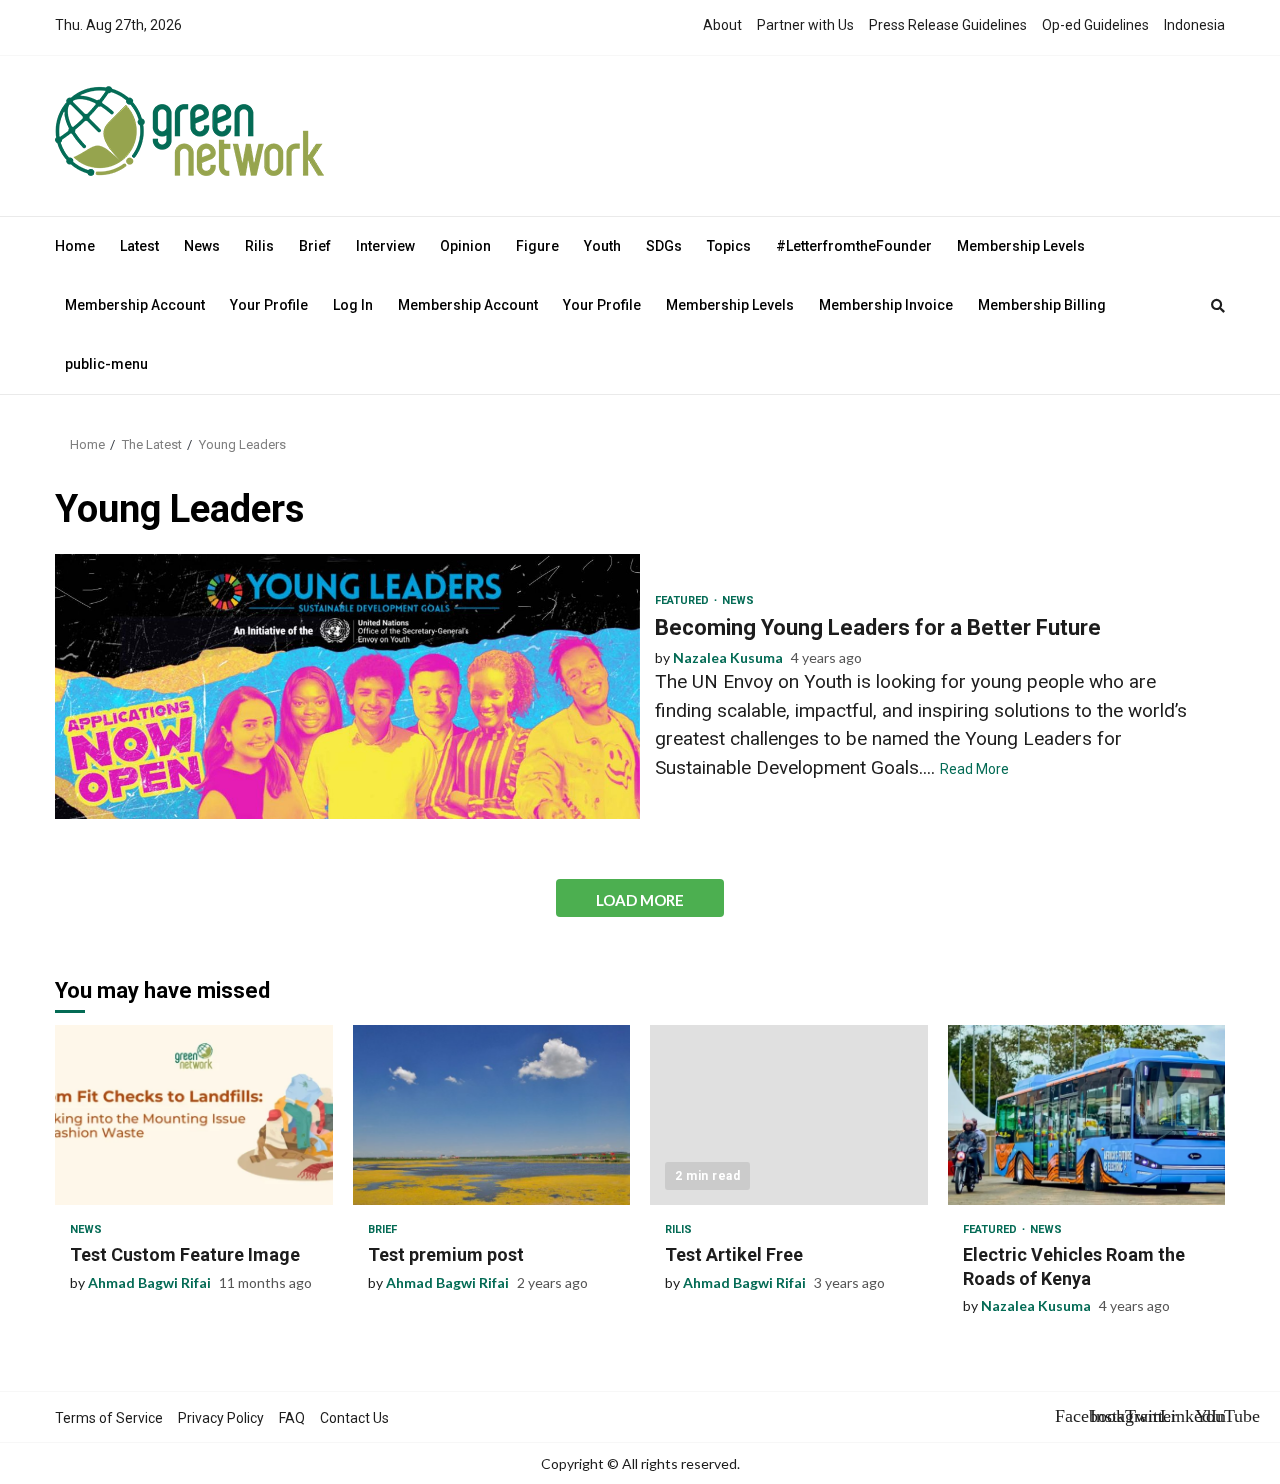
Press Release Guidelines (948, 25)
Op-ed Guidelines (1095, 25)
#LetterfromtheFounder (854, 246)
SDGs (664, 246)
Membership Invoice (886, 305)
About (722, 25)
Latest (139, 246)
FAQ (292, 1418)
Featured (683, 600)
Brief (315, 246)
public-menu (106, 364)
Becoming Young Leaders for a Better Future (347, 686)
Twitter (1140, 1416)
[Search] (1218, 306)
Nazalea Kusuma (728, 657)
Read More (974, 769)
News (202, 246)
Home (75, 246)
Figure (537, 246)
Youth (602, 246)
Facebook (1070, 1416)
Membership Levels (1021, 246)
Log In (353, 305)
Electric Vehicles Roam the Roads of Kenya (1087, 1115)
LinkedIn (1175, 1416)
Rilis (259, 246)
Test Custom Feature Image (194, 1115)
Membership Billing (1042, 305)
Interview (385, 246)
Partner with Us (805, 25)
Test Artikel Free (789, 1115)
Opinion (465, 246)
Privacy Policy (221, 1418)
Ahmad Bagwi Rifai (149, 1282)
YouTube (1210, 1416)
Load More (640, 900)
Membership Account (135, 305)
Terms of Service (109, 1418)
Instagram (1105, 1416)
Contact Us (354, 1418)
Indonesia (1194, 25)
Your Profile (269, 305)
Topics (729, 246)
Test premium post (492, 1115)
